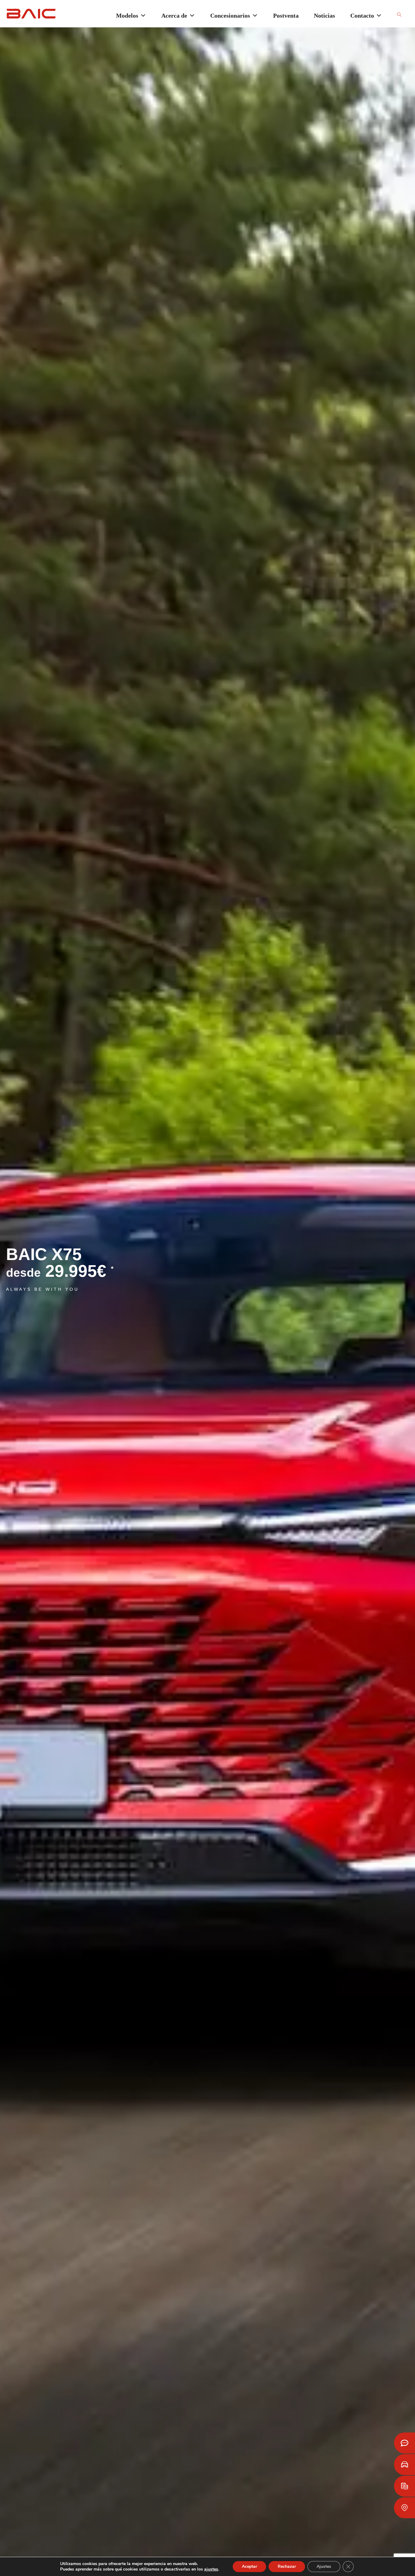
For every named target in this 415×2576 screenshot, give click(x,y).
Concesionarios (230, 16)
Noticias (324, 16)
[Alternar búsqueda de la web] (399, 15)
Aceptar (249, 2566)
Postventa (286, 16)
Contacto (362, 16)
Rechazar (287, 2566)
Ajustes (324, 2566)
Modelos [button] (127, 16)
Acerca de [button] (174, 16)
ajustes (211, 2569)
